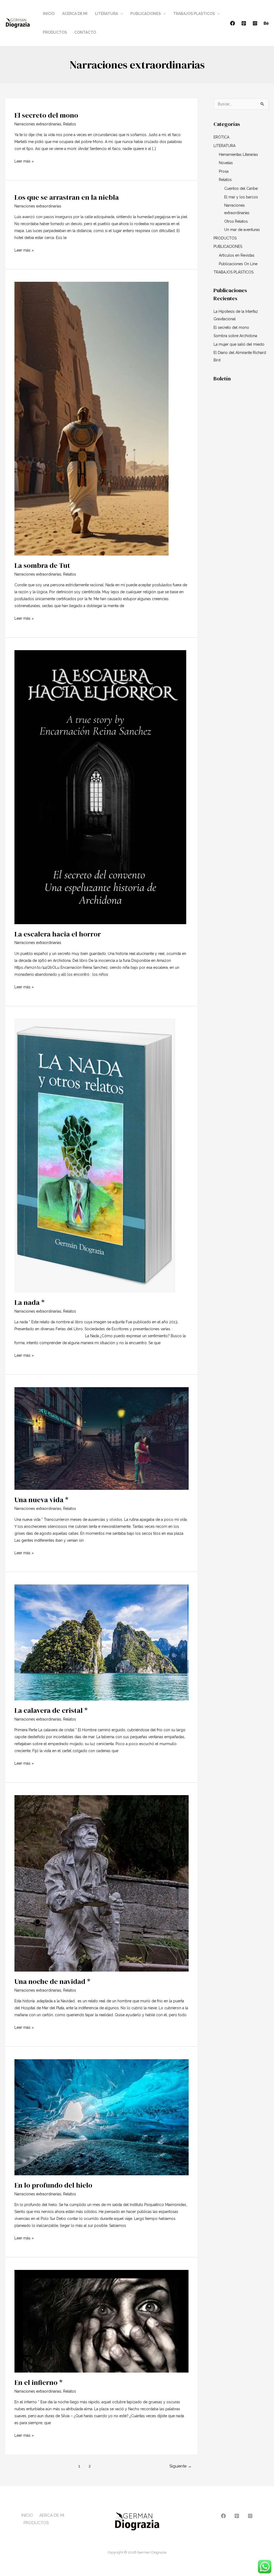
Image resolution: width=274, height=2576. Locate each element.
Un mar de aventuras (242, 230)
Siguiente (180, 2466)
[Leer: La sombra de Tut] (92, 418)
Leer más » (24, 161)
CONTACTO (85, 32)
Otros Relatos (236, 221)
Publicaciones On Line (238, 264)
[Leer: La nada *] (95, 1155)
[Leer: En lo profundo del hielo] (102, 2117)
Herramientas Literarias (238, 155)
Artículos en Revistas (237, 255)
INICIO (49, 14)
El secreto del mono (46, 115)
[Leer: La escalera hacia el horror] (100, 787)
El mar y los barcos (241, 197)
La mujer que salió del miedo (239, 344)
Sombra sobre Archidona (235, 336)
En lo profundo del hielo (53, 2185)
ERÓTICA (221, 137)
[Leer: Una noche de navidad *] (102, 1883)
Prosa (224, 171)
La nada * (30, 1302)
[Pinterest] (244, 23)
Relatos (70, 124)
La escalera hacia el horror (58, 934)
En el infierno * (39, 2382)
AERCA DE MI (52, 2515)
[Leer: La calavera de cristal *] (102, 1642)
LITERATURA (106, 14)
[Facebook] (233, 23)
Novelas (226, 163)
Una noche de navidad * (52, 1981)
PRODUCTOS (55, 32)
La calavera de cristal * (51, 1710)
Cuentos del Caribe (241, 188)
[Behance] (266, 23)
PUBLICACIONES (146, 14)
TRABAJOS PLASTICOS (194, 14)
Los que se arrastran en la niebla (67, 197)
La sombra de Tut (42, 565)
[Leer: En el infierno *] (102, 2321)
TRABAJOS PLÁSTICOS (233, 272)
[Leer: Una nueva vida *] (102, 1438)
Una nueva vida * (41, 1500)
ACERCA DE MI (75, 14)
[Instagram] (255, 23)
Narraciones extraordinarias (38, 124)
